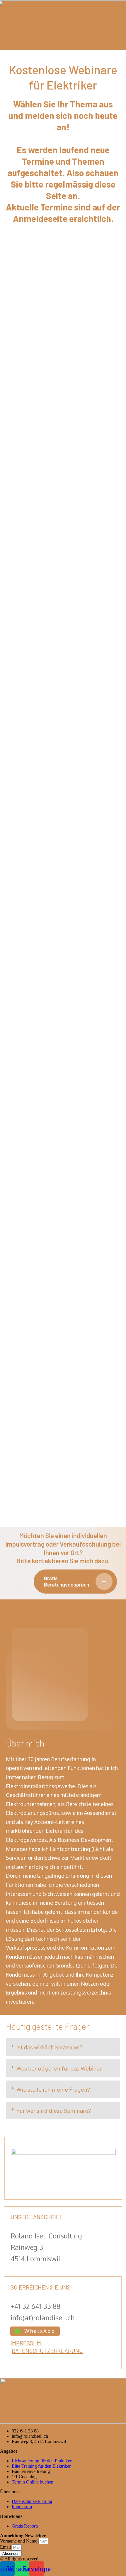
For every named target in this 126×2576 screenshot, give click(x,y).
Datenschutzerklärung (47, 2351)
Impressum (26, 2343)
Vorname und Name (19, 2541)
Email (6, 2547)
